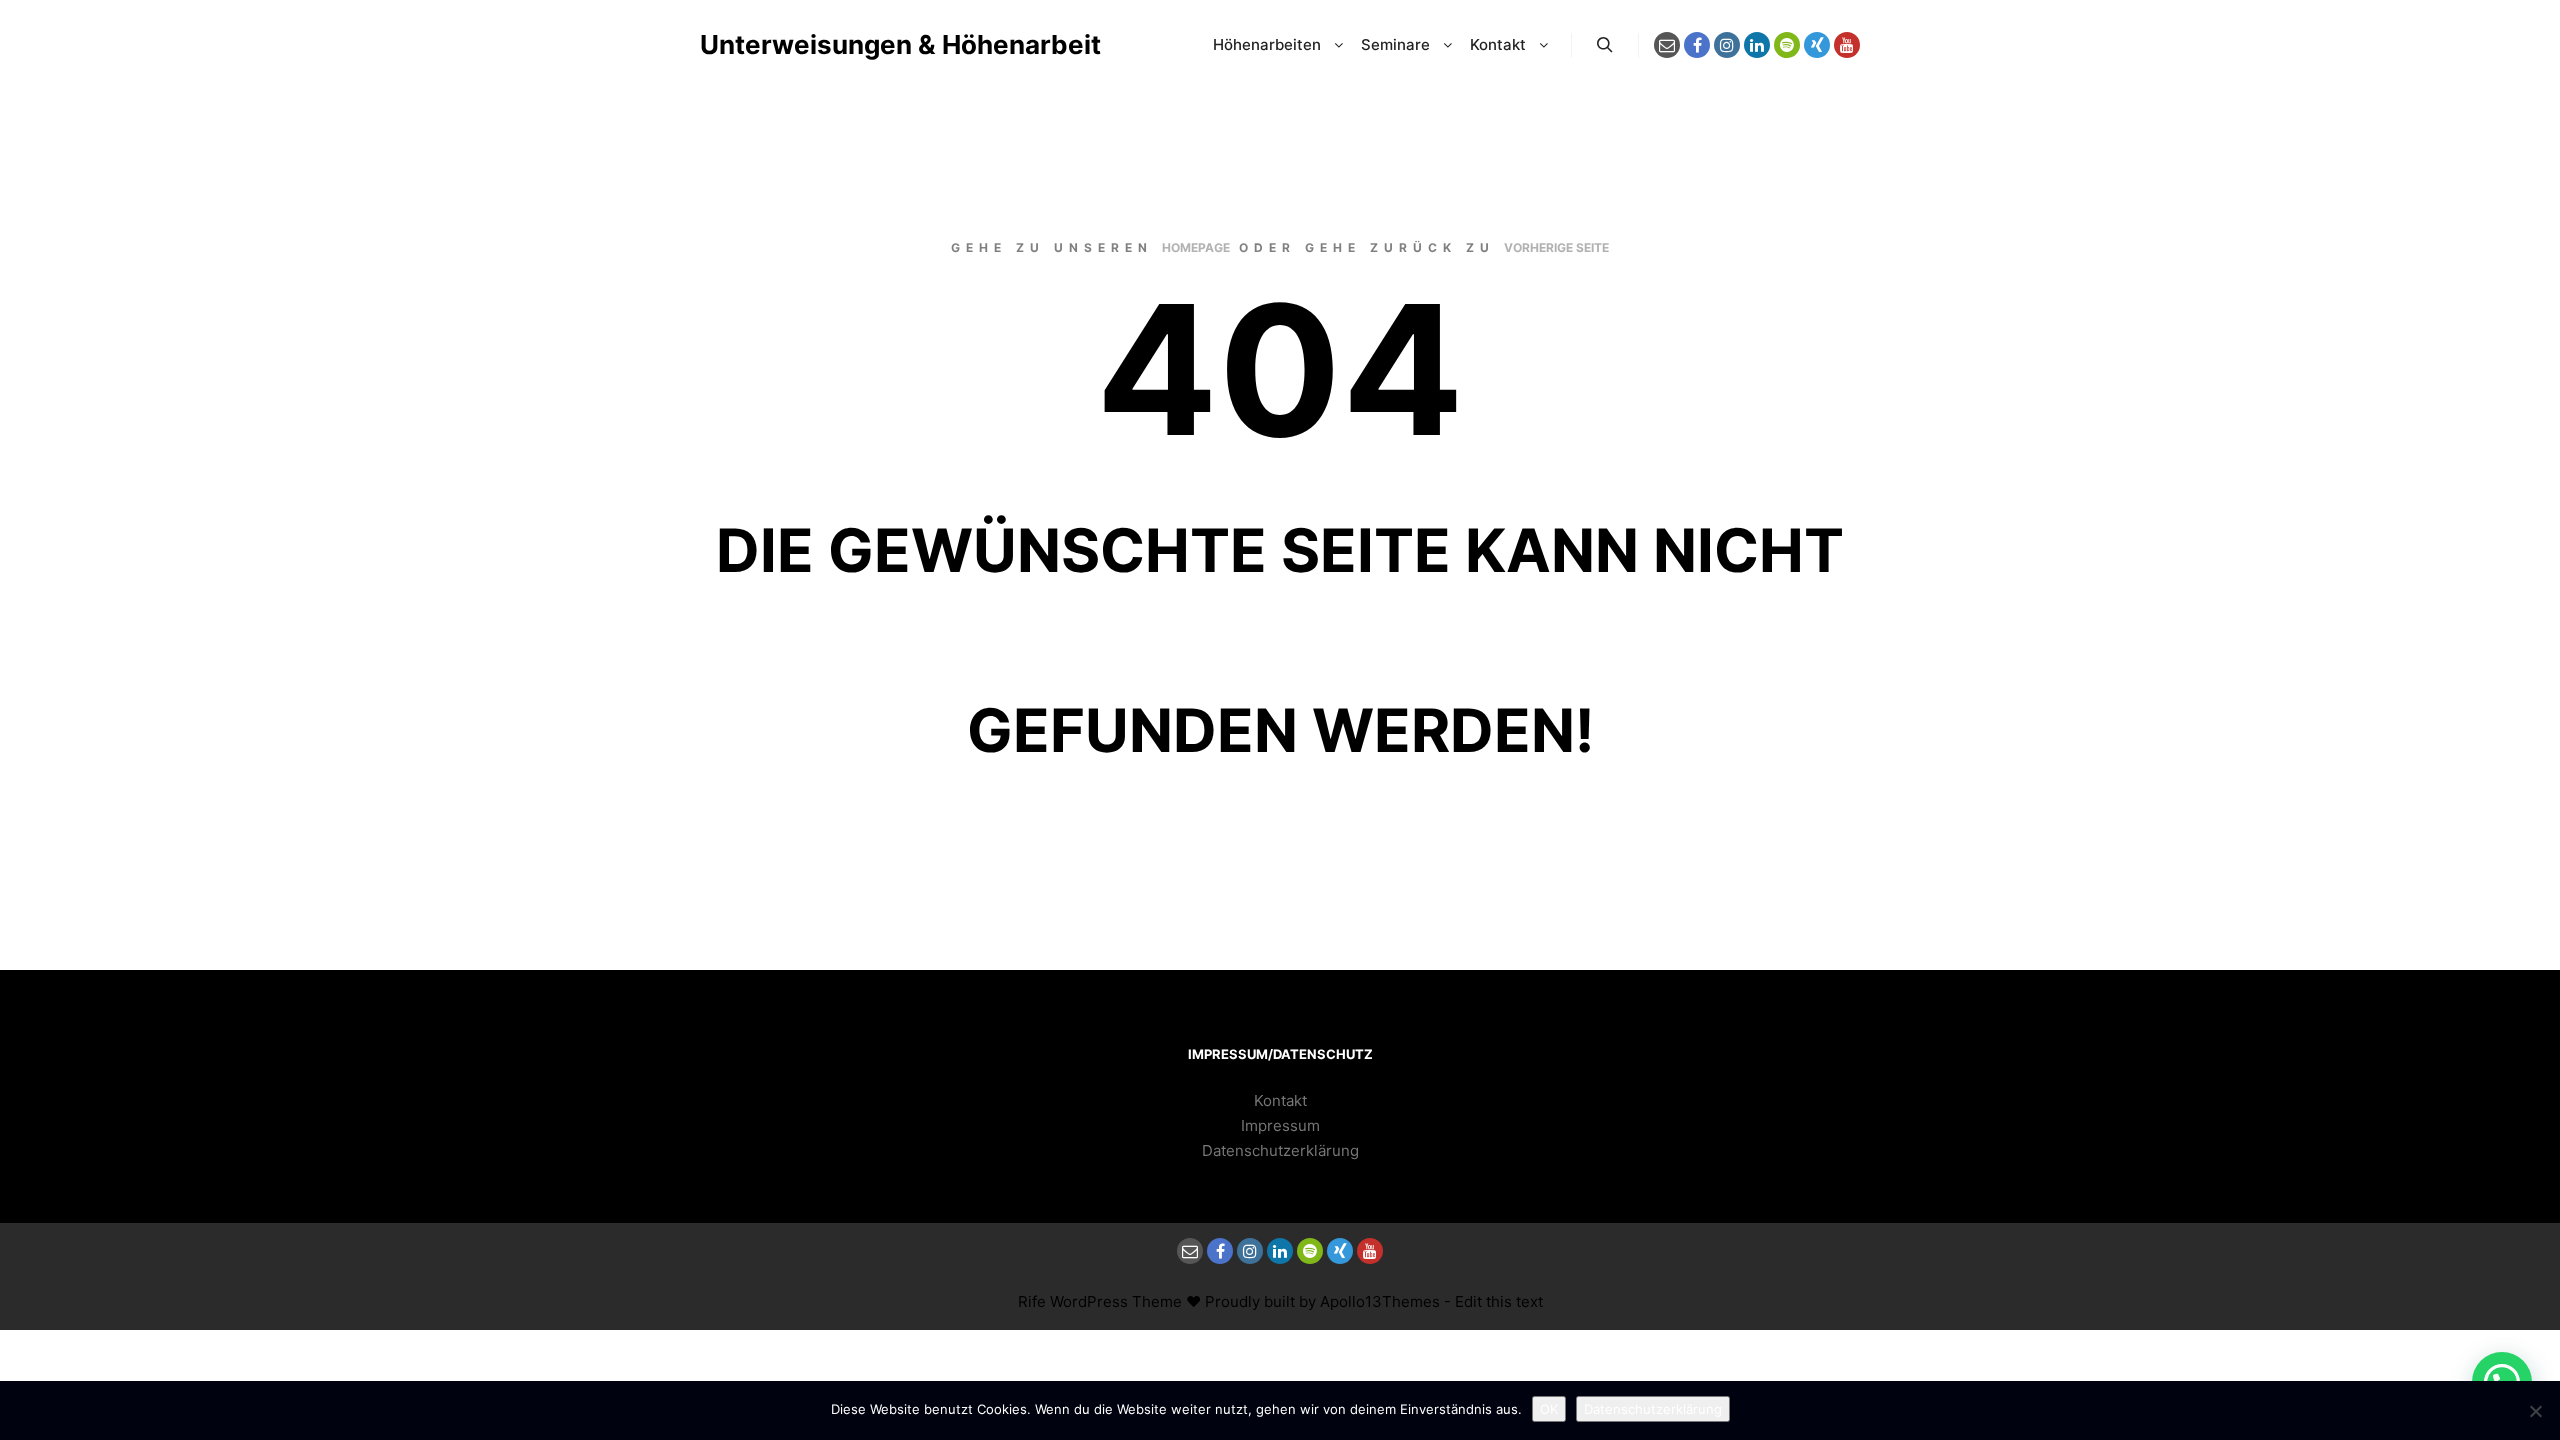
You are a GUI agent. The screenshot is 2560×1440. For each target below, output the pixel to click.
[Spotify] (1787, 45)
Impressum (1280, 1125)
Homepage (1196, 247)
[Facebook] (1697, 45)
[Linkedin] (1757, 45)
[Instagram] (1727, 45)
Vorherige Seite (1556, 247)
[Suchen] (1605, 45)
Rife (1032, 1301)
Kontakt (1280, 1100)
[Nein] (2535, 1411)
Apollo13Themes (1380, 1301)
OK (1549, 1409)
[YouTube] (1847, 45)
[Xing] (1817, 45)
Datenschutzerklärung (1280, 1150)
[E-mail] (1667, 45)
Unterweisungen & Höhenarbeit (800, 44)
